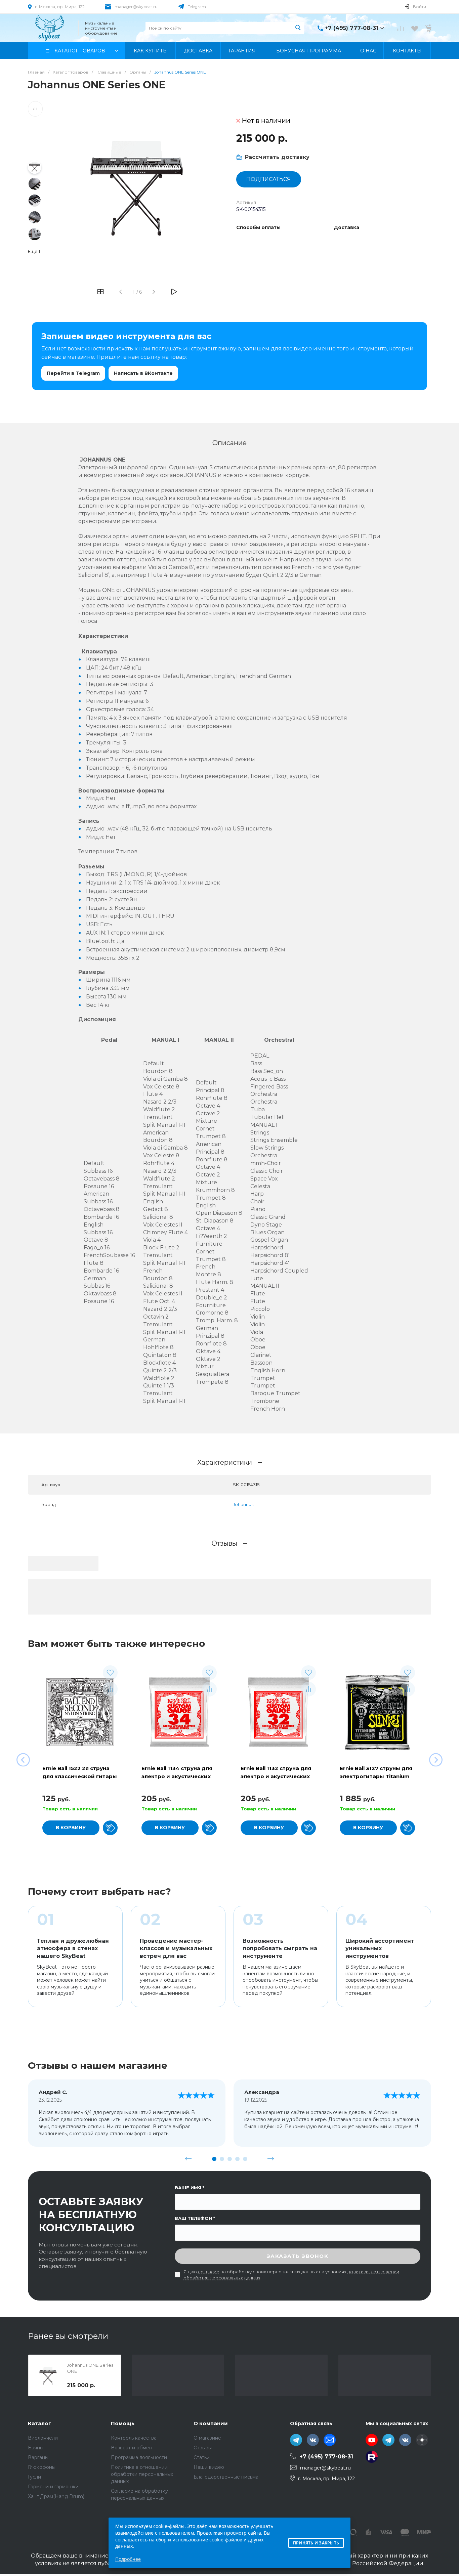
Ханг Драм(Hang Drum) (56, 2496)
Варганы (38, 2457)
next (271, 2159)
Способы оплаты (258, 228)
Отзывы (203, 2448)
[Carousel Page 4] (237, 2159)
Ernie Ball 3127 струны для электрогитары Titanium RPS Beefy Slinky (376, 1776)
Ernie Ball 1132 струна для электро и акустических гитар (276, 1776)
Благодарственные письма (226, 2477)
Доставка (346, 228)
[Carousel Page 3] (230, 2159)
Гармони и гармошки (53, 2487)
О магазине (207, 2438)
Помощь (123, 2423)
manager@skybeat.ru (136, 7)
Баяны (36, 2448)
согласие (209, 2272)
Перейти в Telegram (73, 373)
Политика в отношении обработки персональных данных (142, 2474)
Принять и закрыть (316, 2543)
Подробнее (128, 2559)
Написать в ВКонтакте (143, 373)
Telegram (197, 7)
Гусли (34, 2477)
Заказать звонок (298, 2256)
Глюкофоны (42, 2467)
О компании (211, 2423)
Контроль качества (134, 2438)
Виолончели (43, 2438)
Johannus (243, 1504)
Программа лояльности (139, 2457)
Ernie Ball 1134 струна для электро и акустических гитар (177, 1776)
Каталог (39, 2423)
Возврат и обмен (132, 2448)
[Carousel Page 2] (222, 2159)
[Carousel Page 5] (245, 2159)
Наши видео (209, 2467)
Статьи (202, 2457)
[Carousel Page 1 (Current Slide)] (214, 2159)
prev (189, 2159)
